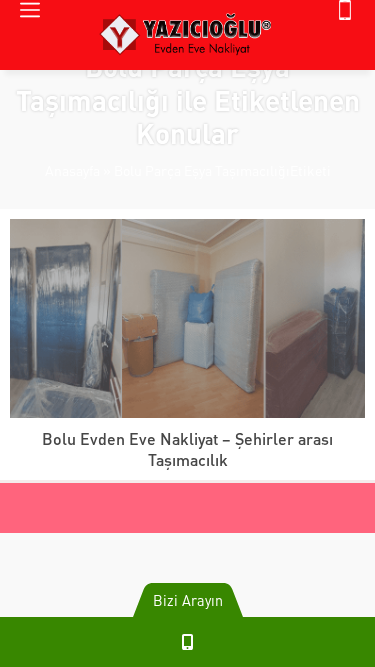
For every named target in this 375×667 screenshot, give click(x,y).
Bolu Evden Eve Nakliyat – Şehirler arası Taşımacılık (187, 449)
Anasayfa (72, 170)
